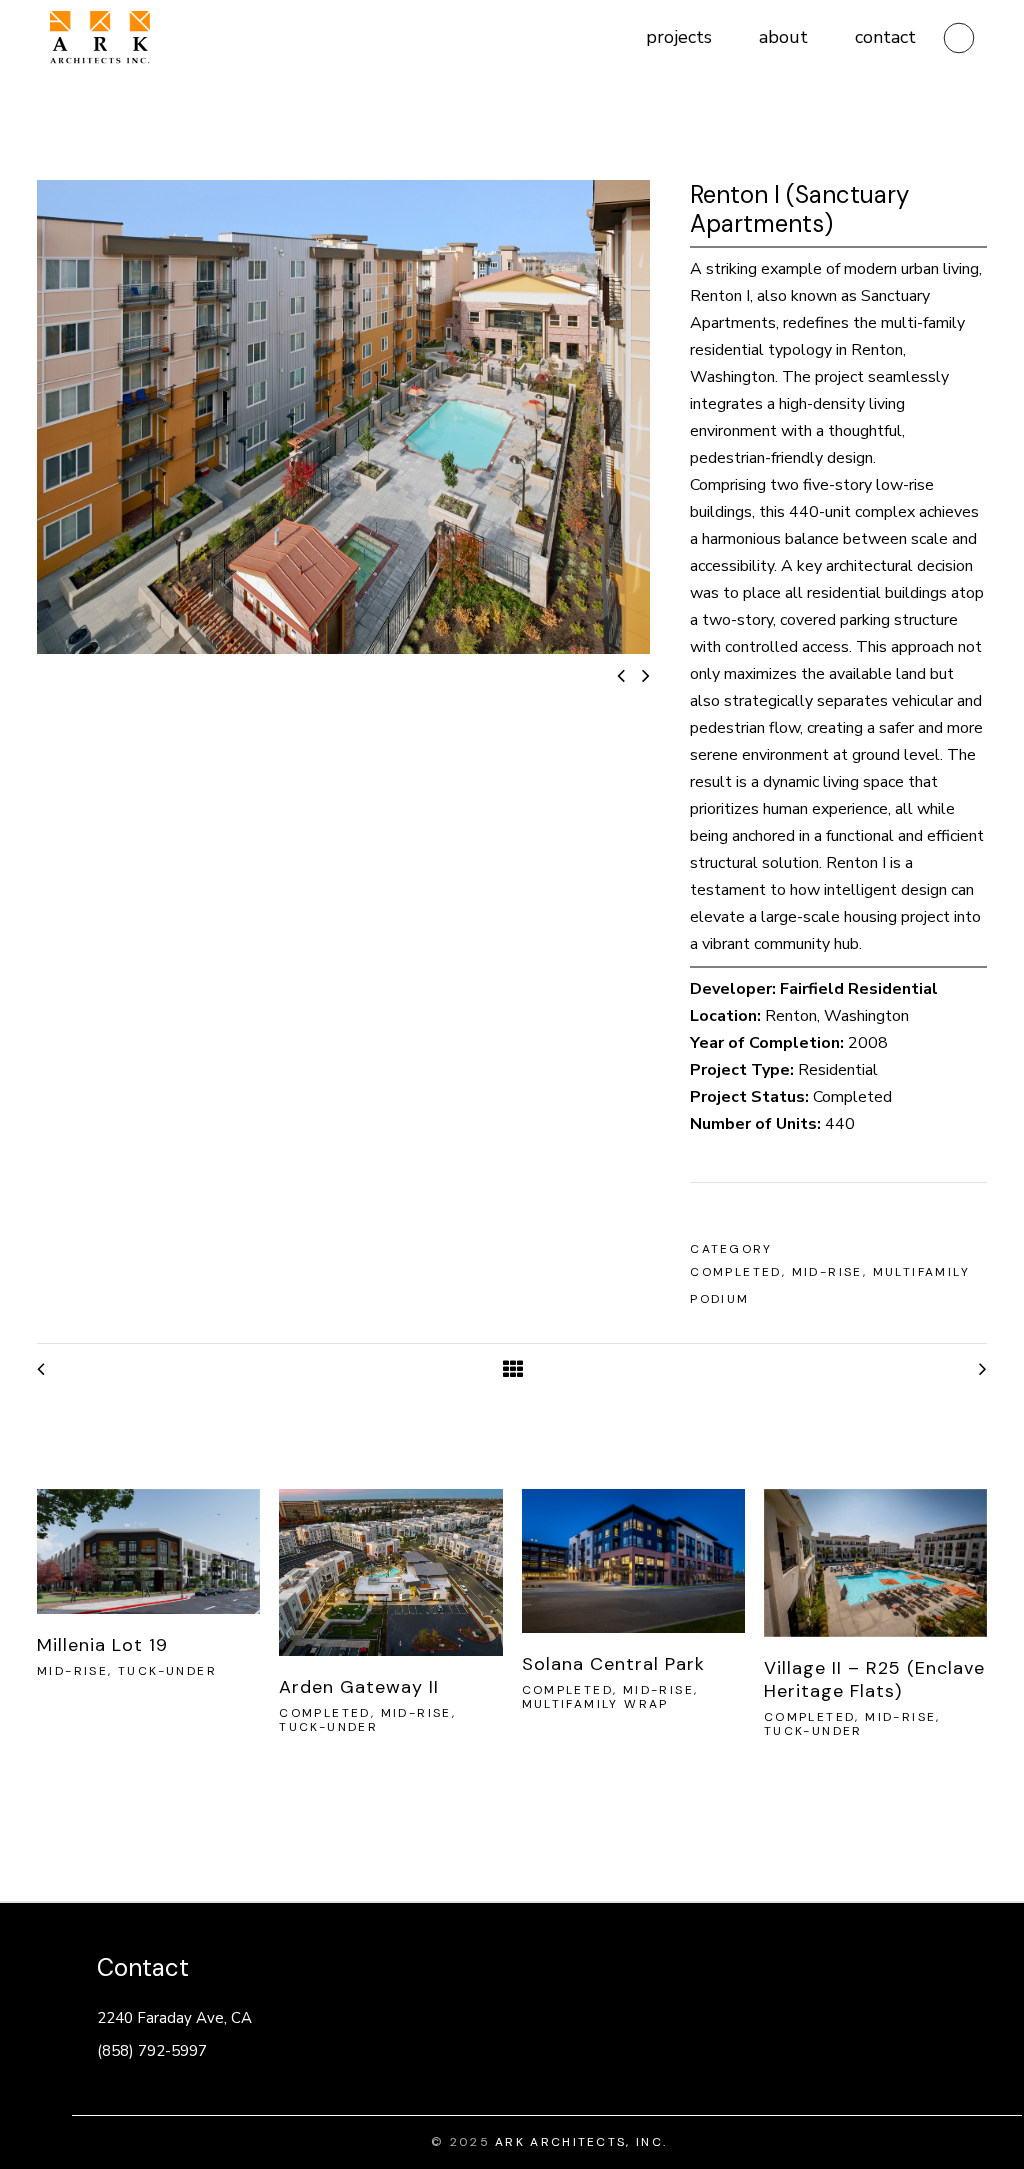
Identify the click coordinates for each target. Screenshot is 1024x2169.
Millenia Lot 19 (102, 1645)
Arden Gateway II (359, 1687)
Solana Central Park (613, 1664)
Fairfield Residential (859, 989)
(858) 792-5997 (152, 2051)
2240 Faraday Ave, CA (174, 2018)
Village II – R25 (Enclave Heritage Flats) (874, 1679)
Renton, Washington (837, 1016)
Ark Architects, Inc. (581, 2142)
